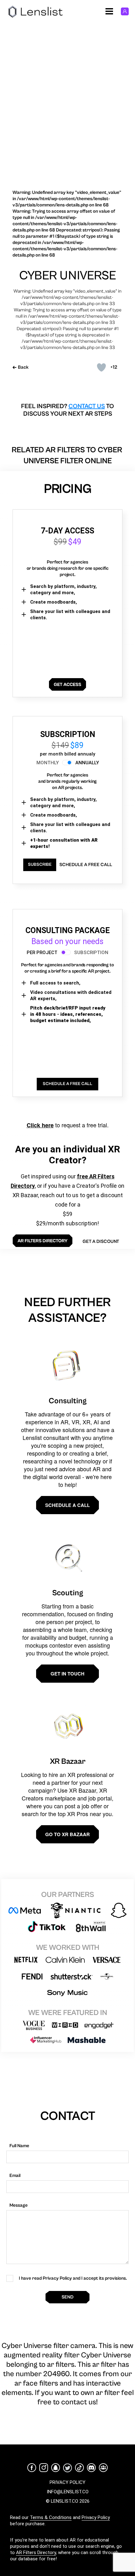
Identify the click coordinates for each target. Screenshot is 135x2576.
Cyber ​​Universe (68, 276)
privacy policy (67, 2482)
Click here (40, 1125)
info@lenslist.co (68, 2492)
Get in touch (67, 1674)
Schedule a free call (86, 865)
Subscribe (40, 865)
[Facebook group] (103, 2468)
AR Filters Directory (36, 2553)
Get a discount (101, 1241)
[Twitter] (67, 2468)
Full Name (19, 2146)
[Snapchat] (56, 2468)
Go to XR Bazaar (67, 1834)
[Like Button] (101, 367)
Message (19, 2205)
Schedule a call (67, 1505)
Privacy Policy (96, 2517)
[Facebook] (32, 2468)
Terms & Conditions (51, 2517)
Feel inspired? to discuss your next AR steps (67, 410)
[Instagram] (44, 2468)
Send (67, 2297)
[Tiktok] (79, 2468)
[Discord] (91, 2468)
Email (15, 2176)
